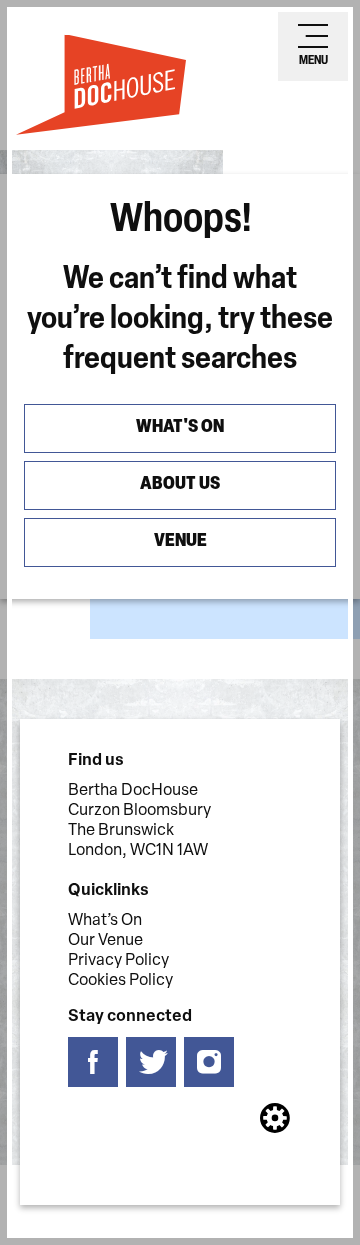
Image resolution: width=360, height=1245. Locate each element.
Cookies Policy (120, 981)
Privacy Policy (118, 961)
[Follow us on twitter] (151, 1062)
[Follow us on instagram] (209, 1062)
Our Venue (105, 941)
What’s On (105, 921)
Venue (180, 542)
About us (180, 485)
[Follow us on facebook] (93, 1062)
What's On (180, 428)
